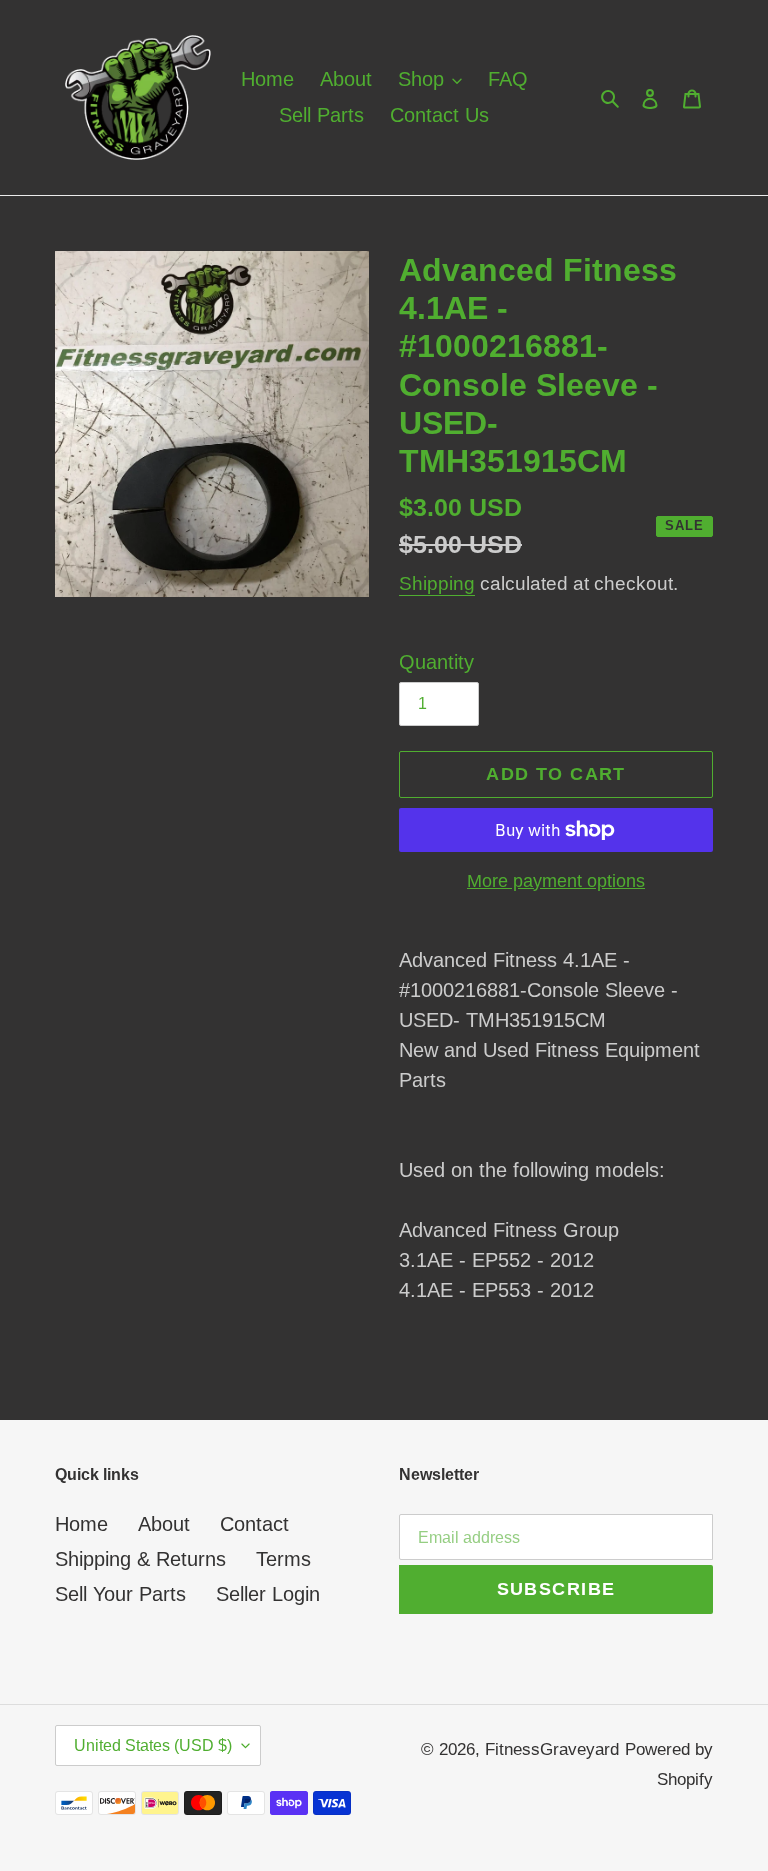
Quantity (436, 662)
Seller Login (268, 1594)
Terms (283, 1559)
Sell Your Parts (120, 1594)
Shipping (437, 583)
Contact (254, 1524)
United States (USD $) (153, 1745)
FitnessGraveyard (552, 1749)
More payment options (556, 881)
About (164, 1524)
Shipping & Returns (140, 1559)
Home (81, 1524)
